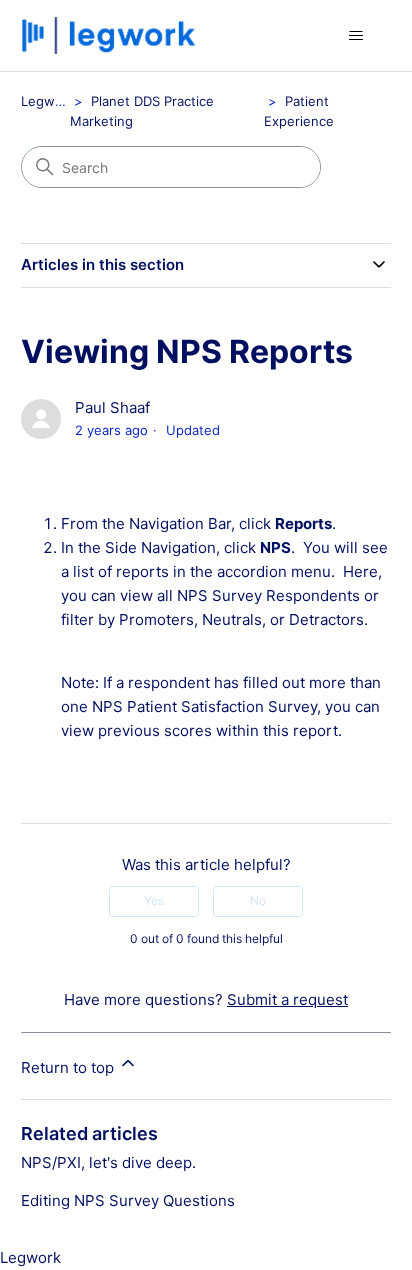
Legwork (48, 101)
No (258, 900)
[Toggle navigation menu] (355, 36)
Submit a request (287, 999)
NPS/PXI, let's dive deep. (108, 1162)
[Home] (111, 35)
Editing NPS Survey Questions (128, 1200)
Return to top (69, 1067)
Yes (154, 900)
